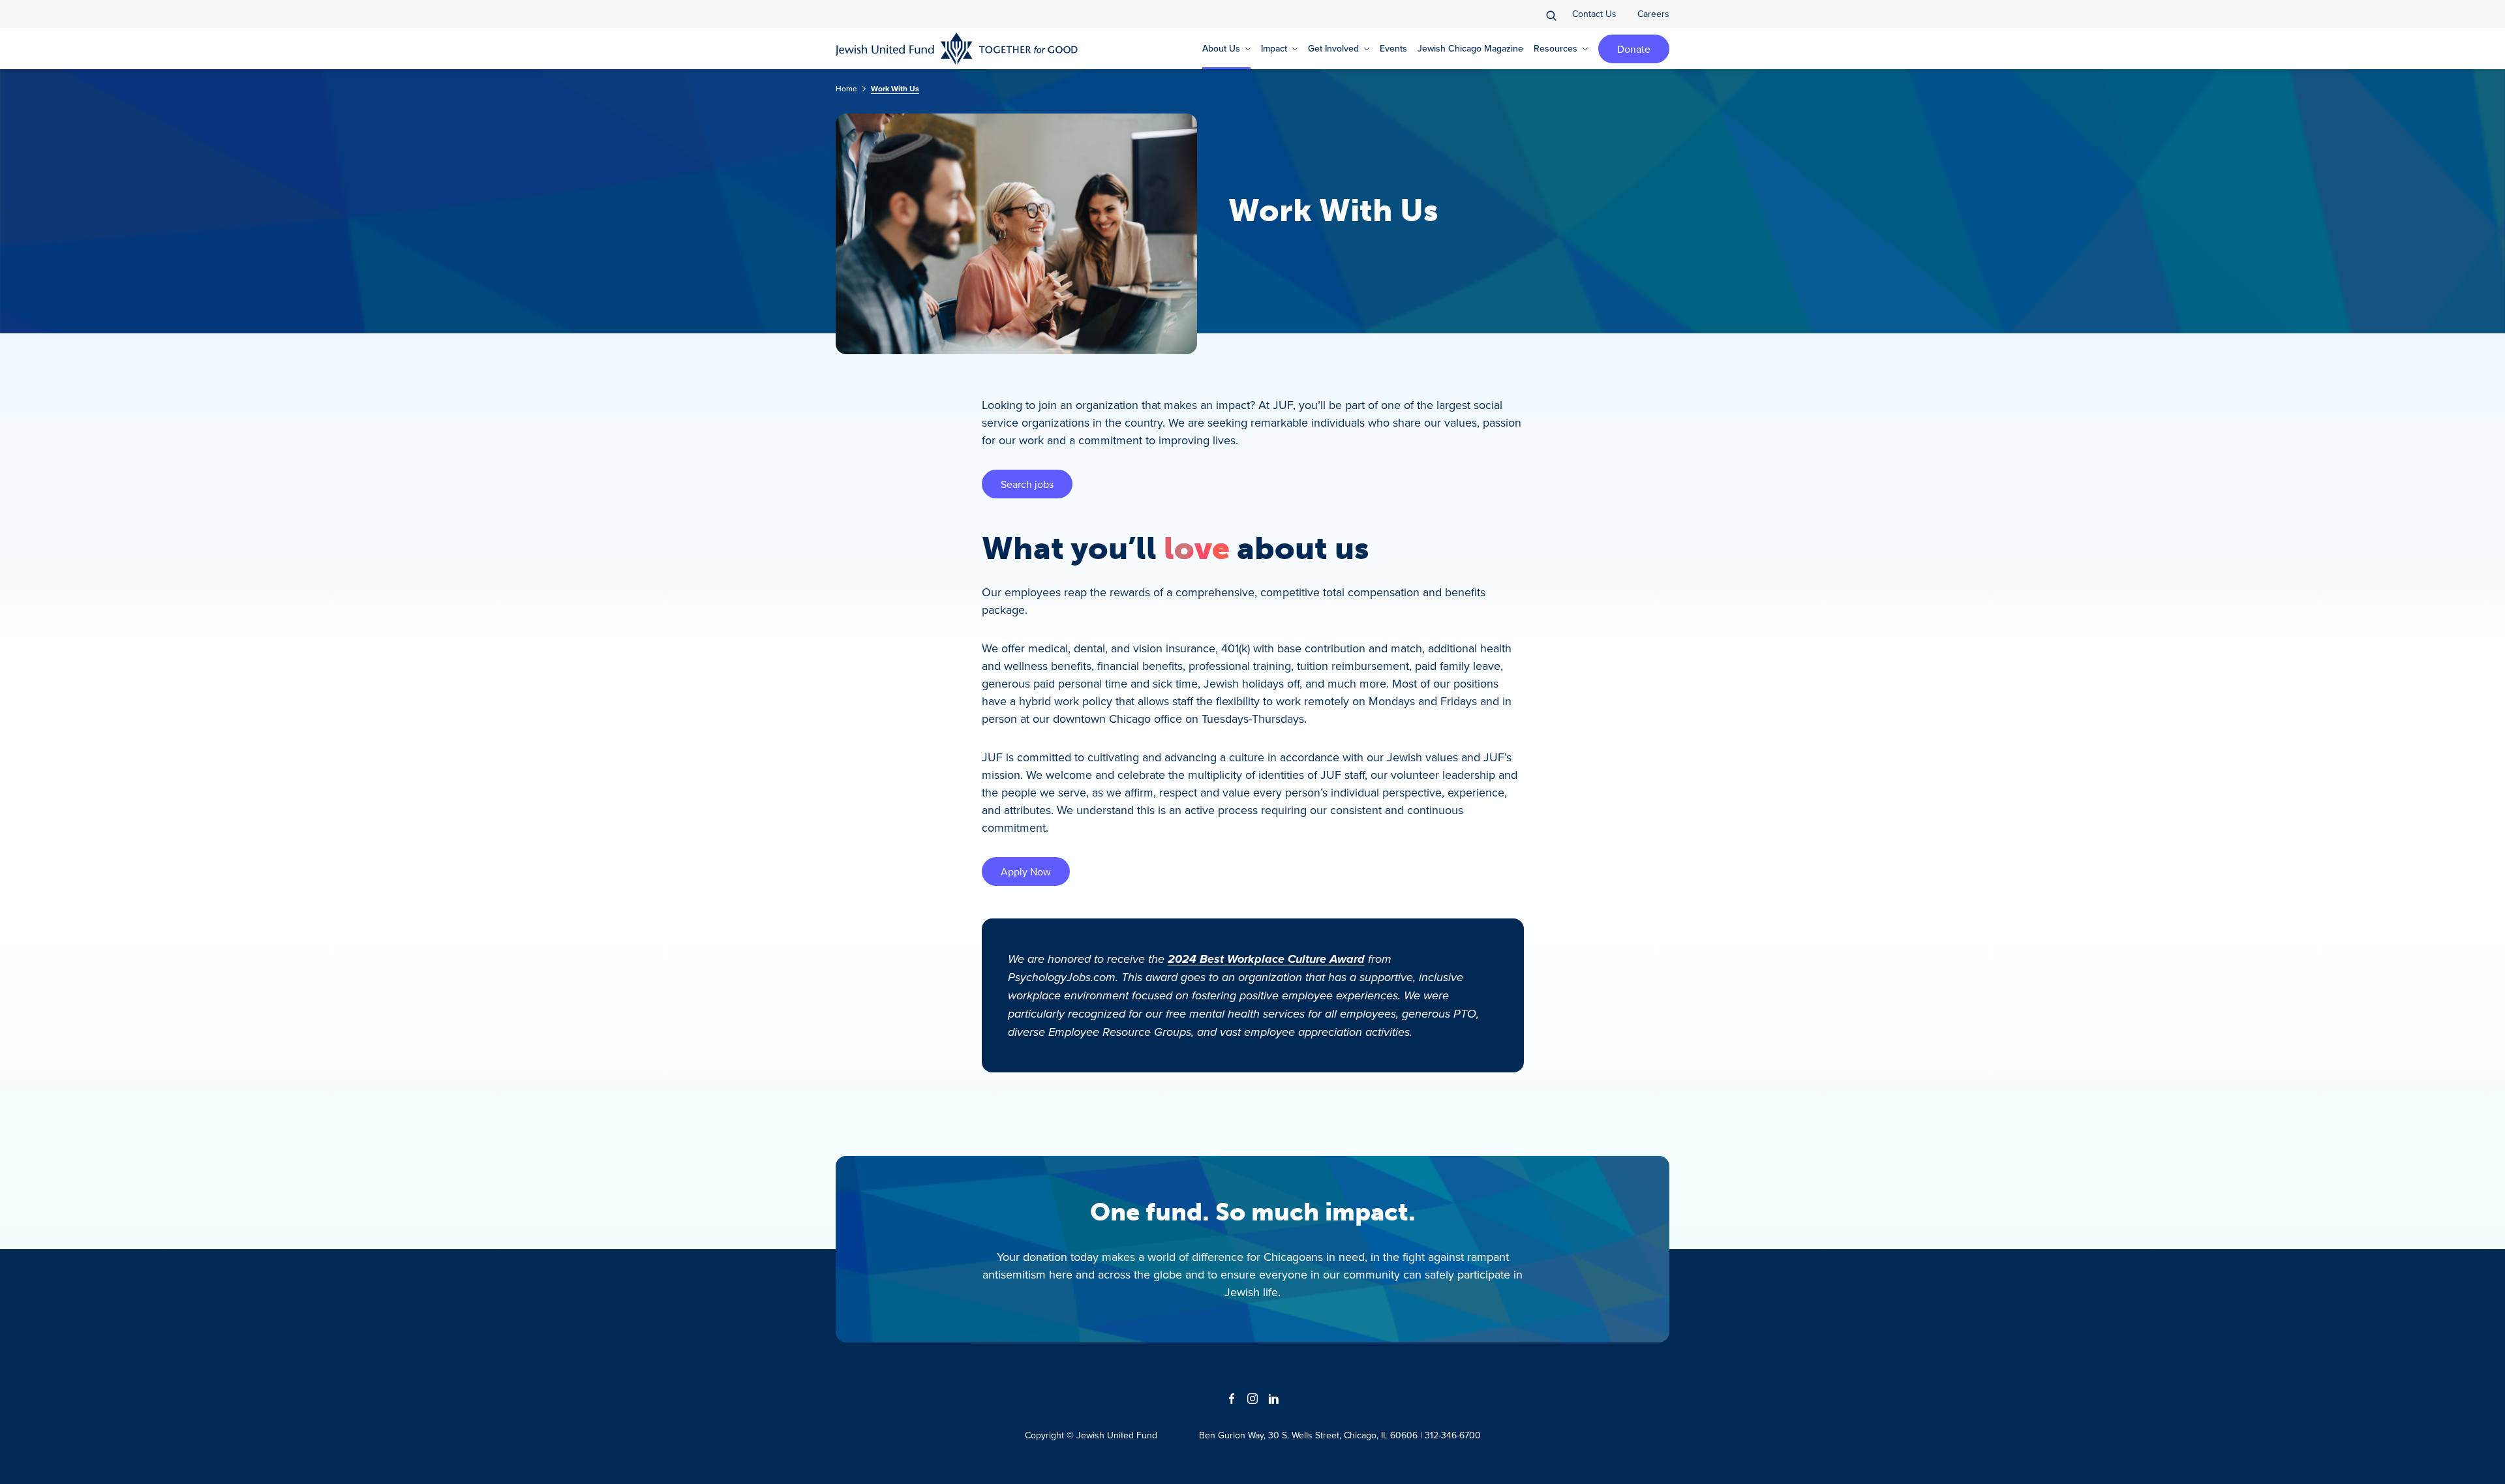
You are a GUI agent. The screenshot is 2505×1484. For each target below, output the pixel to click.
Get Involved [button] (1333, 48)
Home (846, 88)
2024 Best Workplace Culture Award (1266, 959)
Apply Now (1026, 871)
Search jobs (1027, 484)
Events (1393, 48)
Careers (1653, 14)
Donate (1634, 49)
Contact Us (1594, 14)
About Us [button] (1221, 48)
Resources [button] (1556, 48)
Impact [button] (1274, 48)
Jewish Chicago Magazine (1470, 48)
